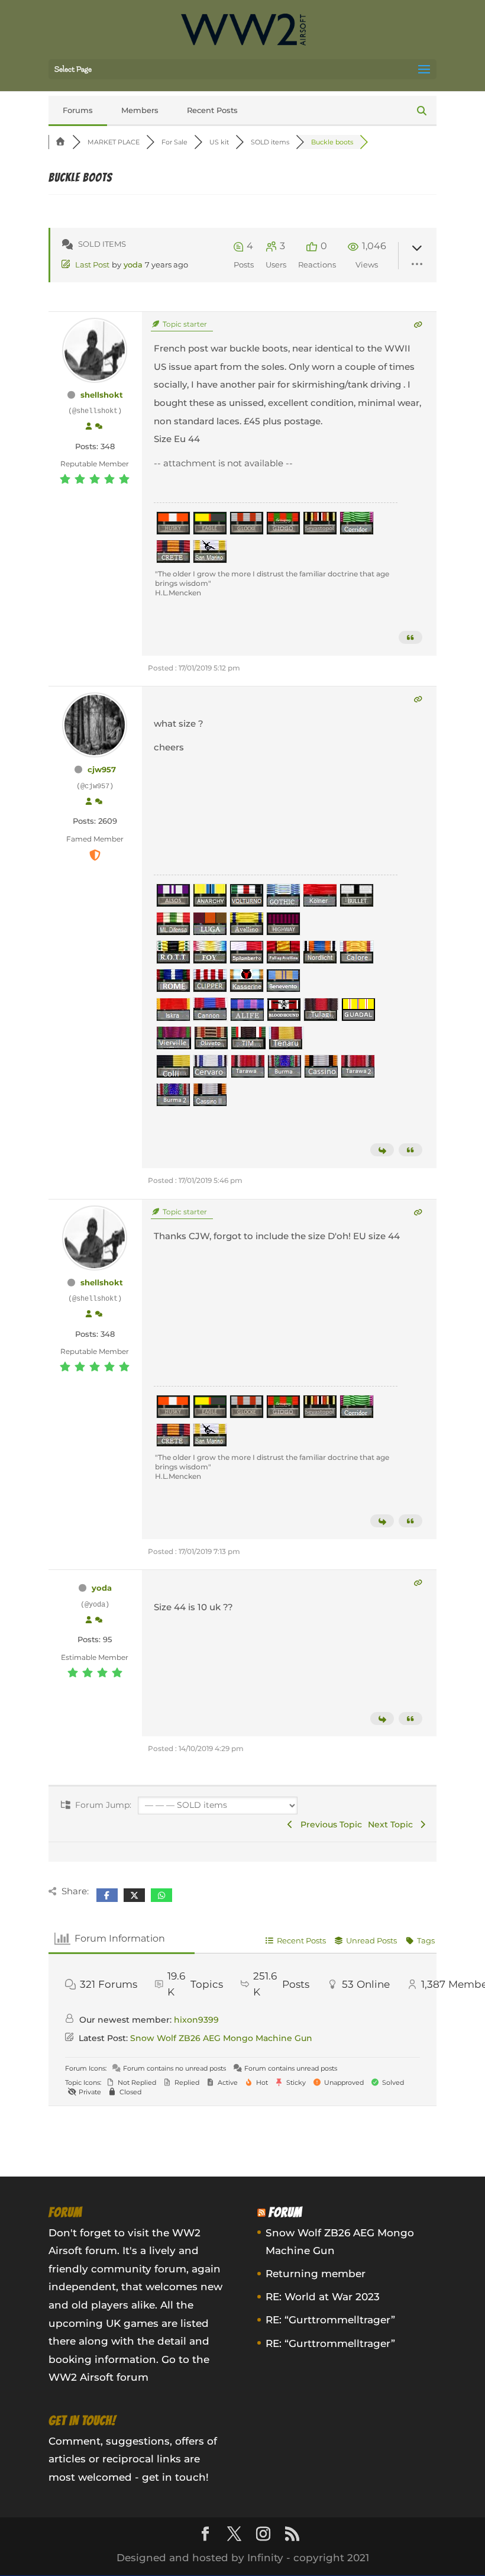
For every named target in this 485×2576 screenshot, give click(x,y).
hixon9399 (196, 2020)
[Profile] (89, 427)
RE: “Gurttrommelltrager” (330, 2320)
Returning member (316, 2274)
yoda (133, 265)
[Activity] (99, 427)
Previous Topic (329, 1824)
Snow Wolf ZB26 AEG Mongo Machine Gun (221, 2038)
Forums (78, 110)
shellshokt (102, 395)
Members (140, 110)
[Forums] (60, 142)
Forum (285, 2212)
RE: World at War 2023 (323, 2297)
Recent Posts (212, 110)
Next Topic (393, 1824)
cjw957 (102, 769)
